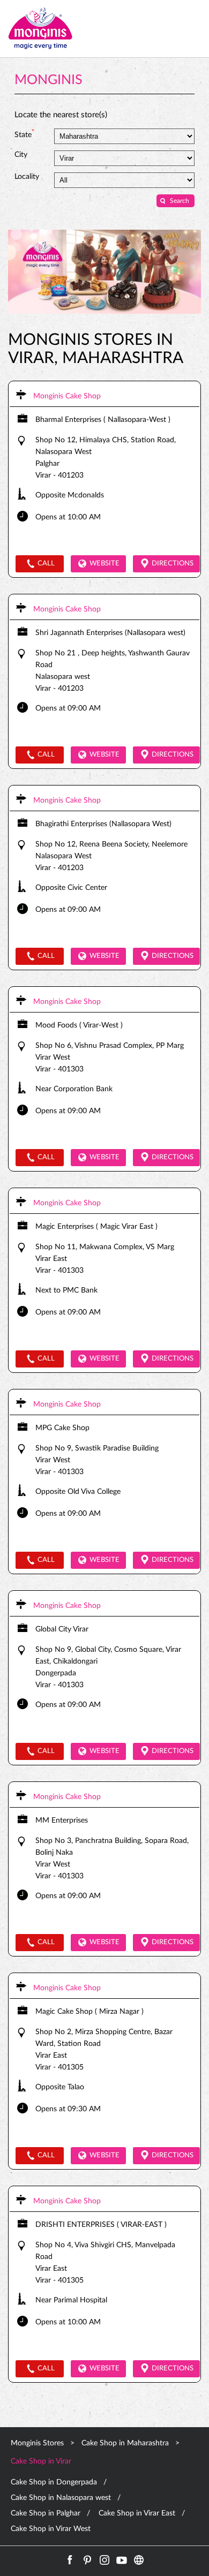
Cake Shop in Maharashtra (125, 2443)
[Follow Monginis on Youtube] (122, 2560)
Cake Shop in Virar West (51, 2529)
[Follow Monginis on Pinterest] (87, 2560)
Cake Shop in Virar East (137, 2513)
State (24, 134)
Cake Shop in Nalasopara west (61, 2498)
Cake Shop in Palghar (46, 2513)
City (21, 155)
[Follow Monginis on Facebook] (70, 2560)
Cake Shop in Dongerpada (54, 2482)
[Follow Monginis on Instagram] (104, 2560)
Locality (27, 177)
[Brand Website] (139, 2560)
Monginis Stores (38, 2443)
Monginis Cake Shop (67, 396)
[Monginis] (40, 29)
